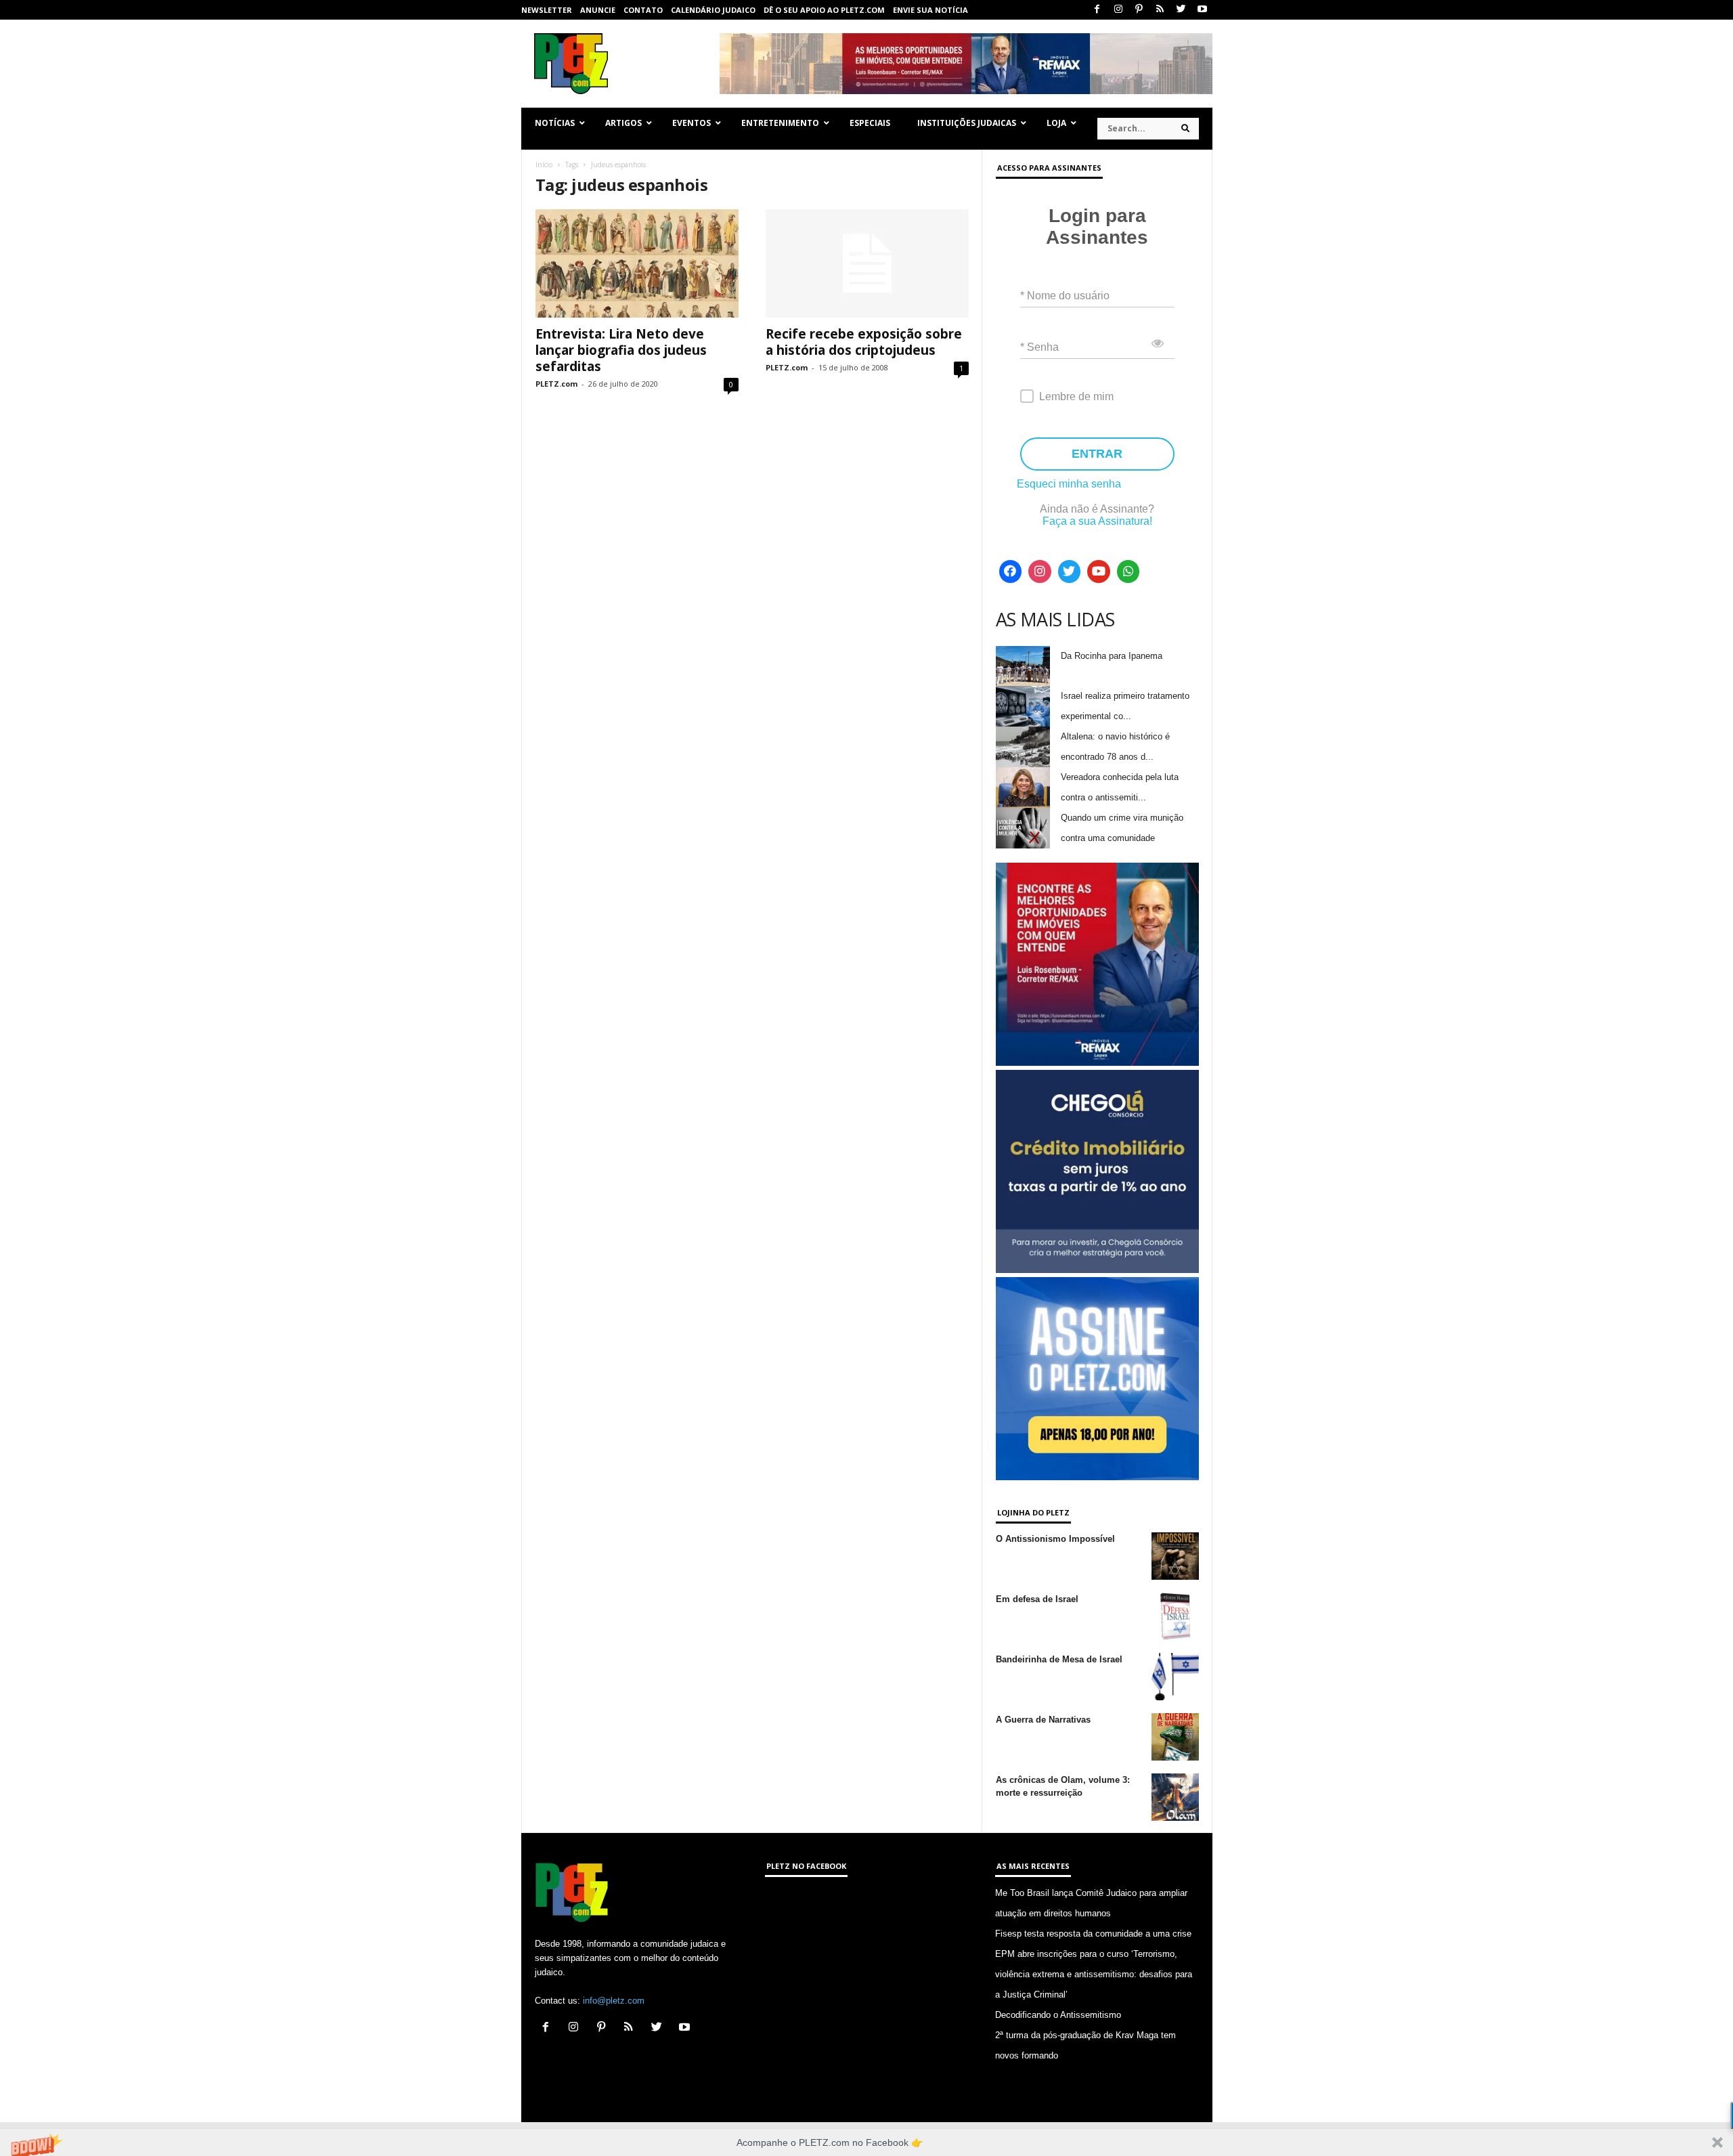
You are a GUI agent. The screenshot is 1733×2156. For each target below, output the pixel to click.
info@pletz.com (614, 2001)
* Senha (1039, 347)
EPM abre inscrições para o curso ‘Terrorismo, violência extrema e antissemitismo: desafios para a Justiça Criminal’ (1094, 1974)
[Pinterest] (1139, 10)
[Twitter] (1181, 10)
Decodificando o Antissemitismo (1058, 2015)
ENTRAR (1097, 454)
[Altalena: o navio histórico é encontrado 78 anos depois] (1023, 747)
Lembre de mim (1076, 396)
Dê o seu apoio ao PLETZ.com (824, 10)
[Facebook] (1097, 10)
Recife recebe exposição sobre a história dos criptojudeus (864, 342)
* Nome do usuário (1065, 296)
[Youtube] (1202, 10)
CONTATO (643, 10)
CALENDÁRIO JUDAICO (713, 10)
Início (544, 165)
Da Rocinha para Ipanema (1112, 656)
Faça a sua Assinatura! (1097, 521)
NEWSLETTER (547, 10)
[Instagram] (1118, 10)
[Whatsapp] (1128, 572)
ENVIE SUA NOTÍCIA (930, 10)
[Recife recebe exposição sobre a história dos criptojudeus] (867, 263)
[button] (866, 2142)
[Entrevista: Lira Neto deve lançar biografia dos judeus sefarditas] (637, 263)
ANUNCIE (598, 10)
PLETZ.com (556, 384)
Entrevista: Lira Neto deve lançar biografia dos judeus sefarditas (621, 350)
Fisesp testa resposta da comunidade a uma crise (1093, 1934)
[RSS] (1160, 10)
